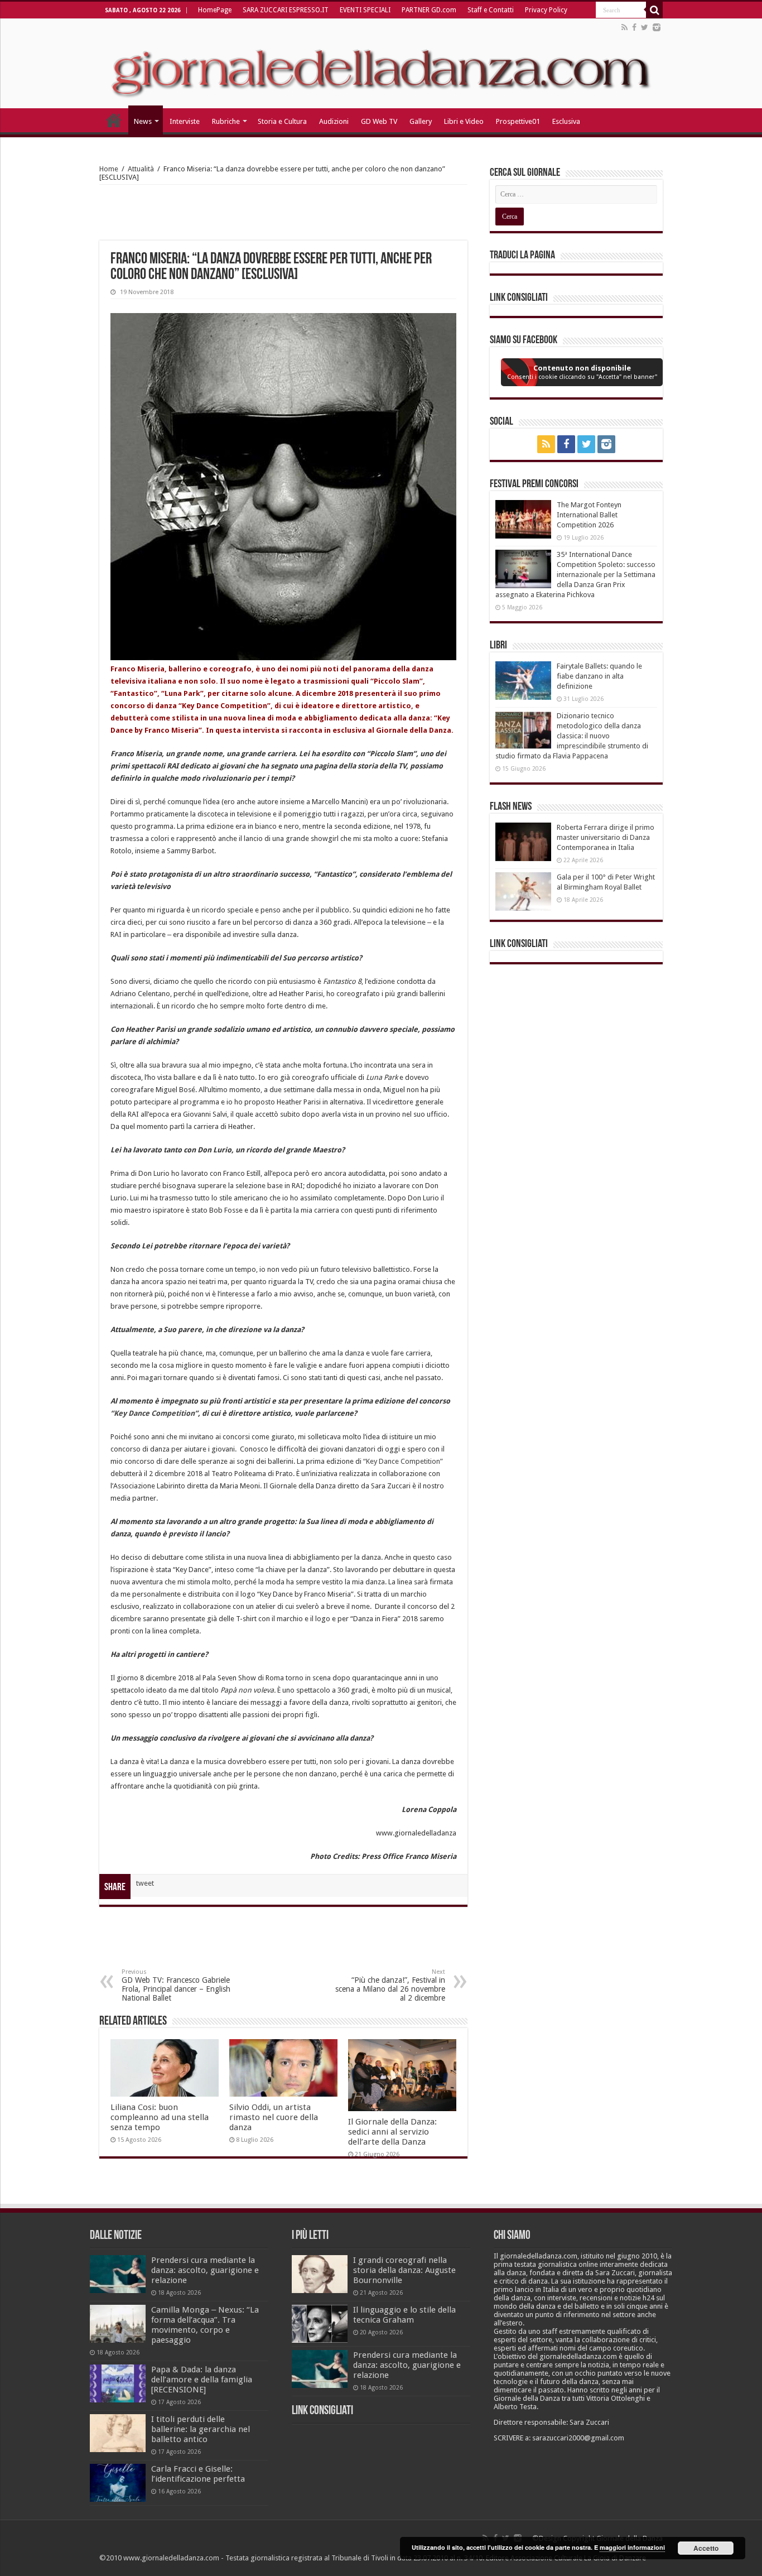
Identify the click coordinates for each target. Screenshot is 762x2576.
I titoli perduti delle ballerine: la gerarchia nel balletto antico (201, 2429)
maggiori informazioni (632, 2547)
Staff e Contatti (491, 10)
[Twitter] (645, 27)
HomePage (215, 10)
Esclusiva (566, 121)
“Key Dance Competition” (154, 1413)
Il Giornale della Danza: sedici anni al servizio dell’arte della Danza (392, 2132)
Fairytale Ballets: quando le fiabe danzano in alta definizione (599, 676)
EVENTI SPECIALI (365, 10)
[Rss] (624, 27)
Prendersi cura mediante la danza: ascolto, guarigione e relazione (205, 2270)
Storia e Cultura (282, 121)
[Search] (654, 10)
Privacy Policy (546, 10)
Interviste (185, 121)
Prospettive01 (518, 121)
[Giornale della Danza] (381, 64)
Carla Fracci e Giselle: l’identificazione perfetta (198, 2474)
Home (109, 169)
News (143, 121)
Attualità (141, 169)
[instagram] (657, 27)
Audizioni (334, 121)
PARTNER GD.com (429, 10)
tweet (145, 1883)
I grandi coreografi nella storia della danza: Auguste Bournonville (404, 2270)
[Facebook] (634, 27)
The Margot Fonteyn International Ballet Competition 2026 (589, 515)
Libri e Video (464, 121)
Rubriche (226, 121)
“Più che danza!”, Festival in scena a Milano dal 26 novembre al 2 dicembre (390, 1985)
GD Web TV (379, 121)
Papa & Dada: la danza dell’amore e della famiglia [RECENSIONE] (202, 2380)
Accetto (706, 2548)
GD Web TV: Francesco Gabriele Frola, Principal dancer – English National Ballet (176, 1985)
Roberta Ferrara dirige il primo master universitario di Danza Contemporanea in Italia (606, 837)
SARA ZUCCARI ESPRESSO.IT (286, 10)
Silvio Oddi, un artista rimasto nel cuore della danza (274, 2117)
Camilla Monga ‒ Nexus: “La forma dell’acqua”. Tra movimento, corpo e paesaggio (205, 2325)
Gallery (421, 121)
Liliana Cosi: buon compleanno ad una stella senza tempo (160, 2117)
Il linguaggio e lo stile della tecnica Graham (404, 2315)
